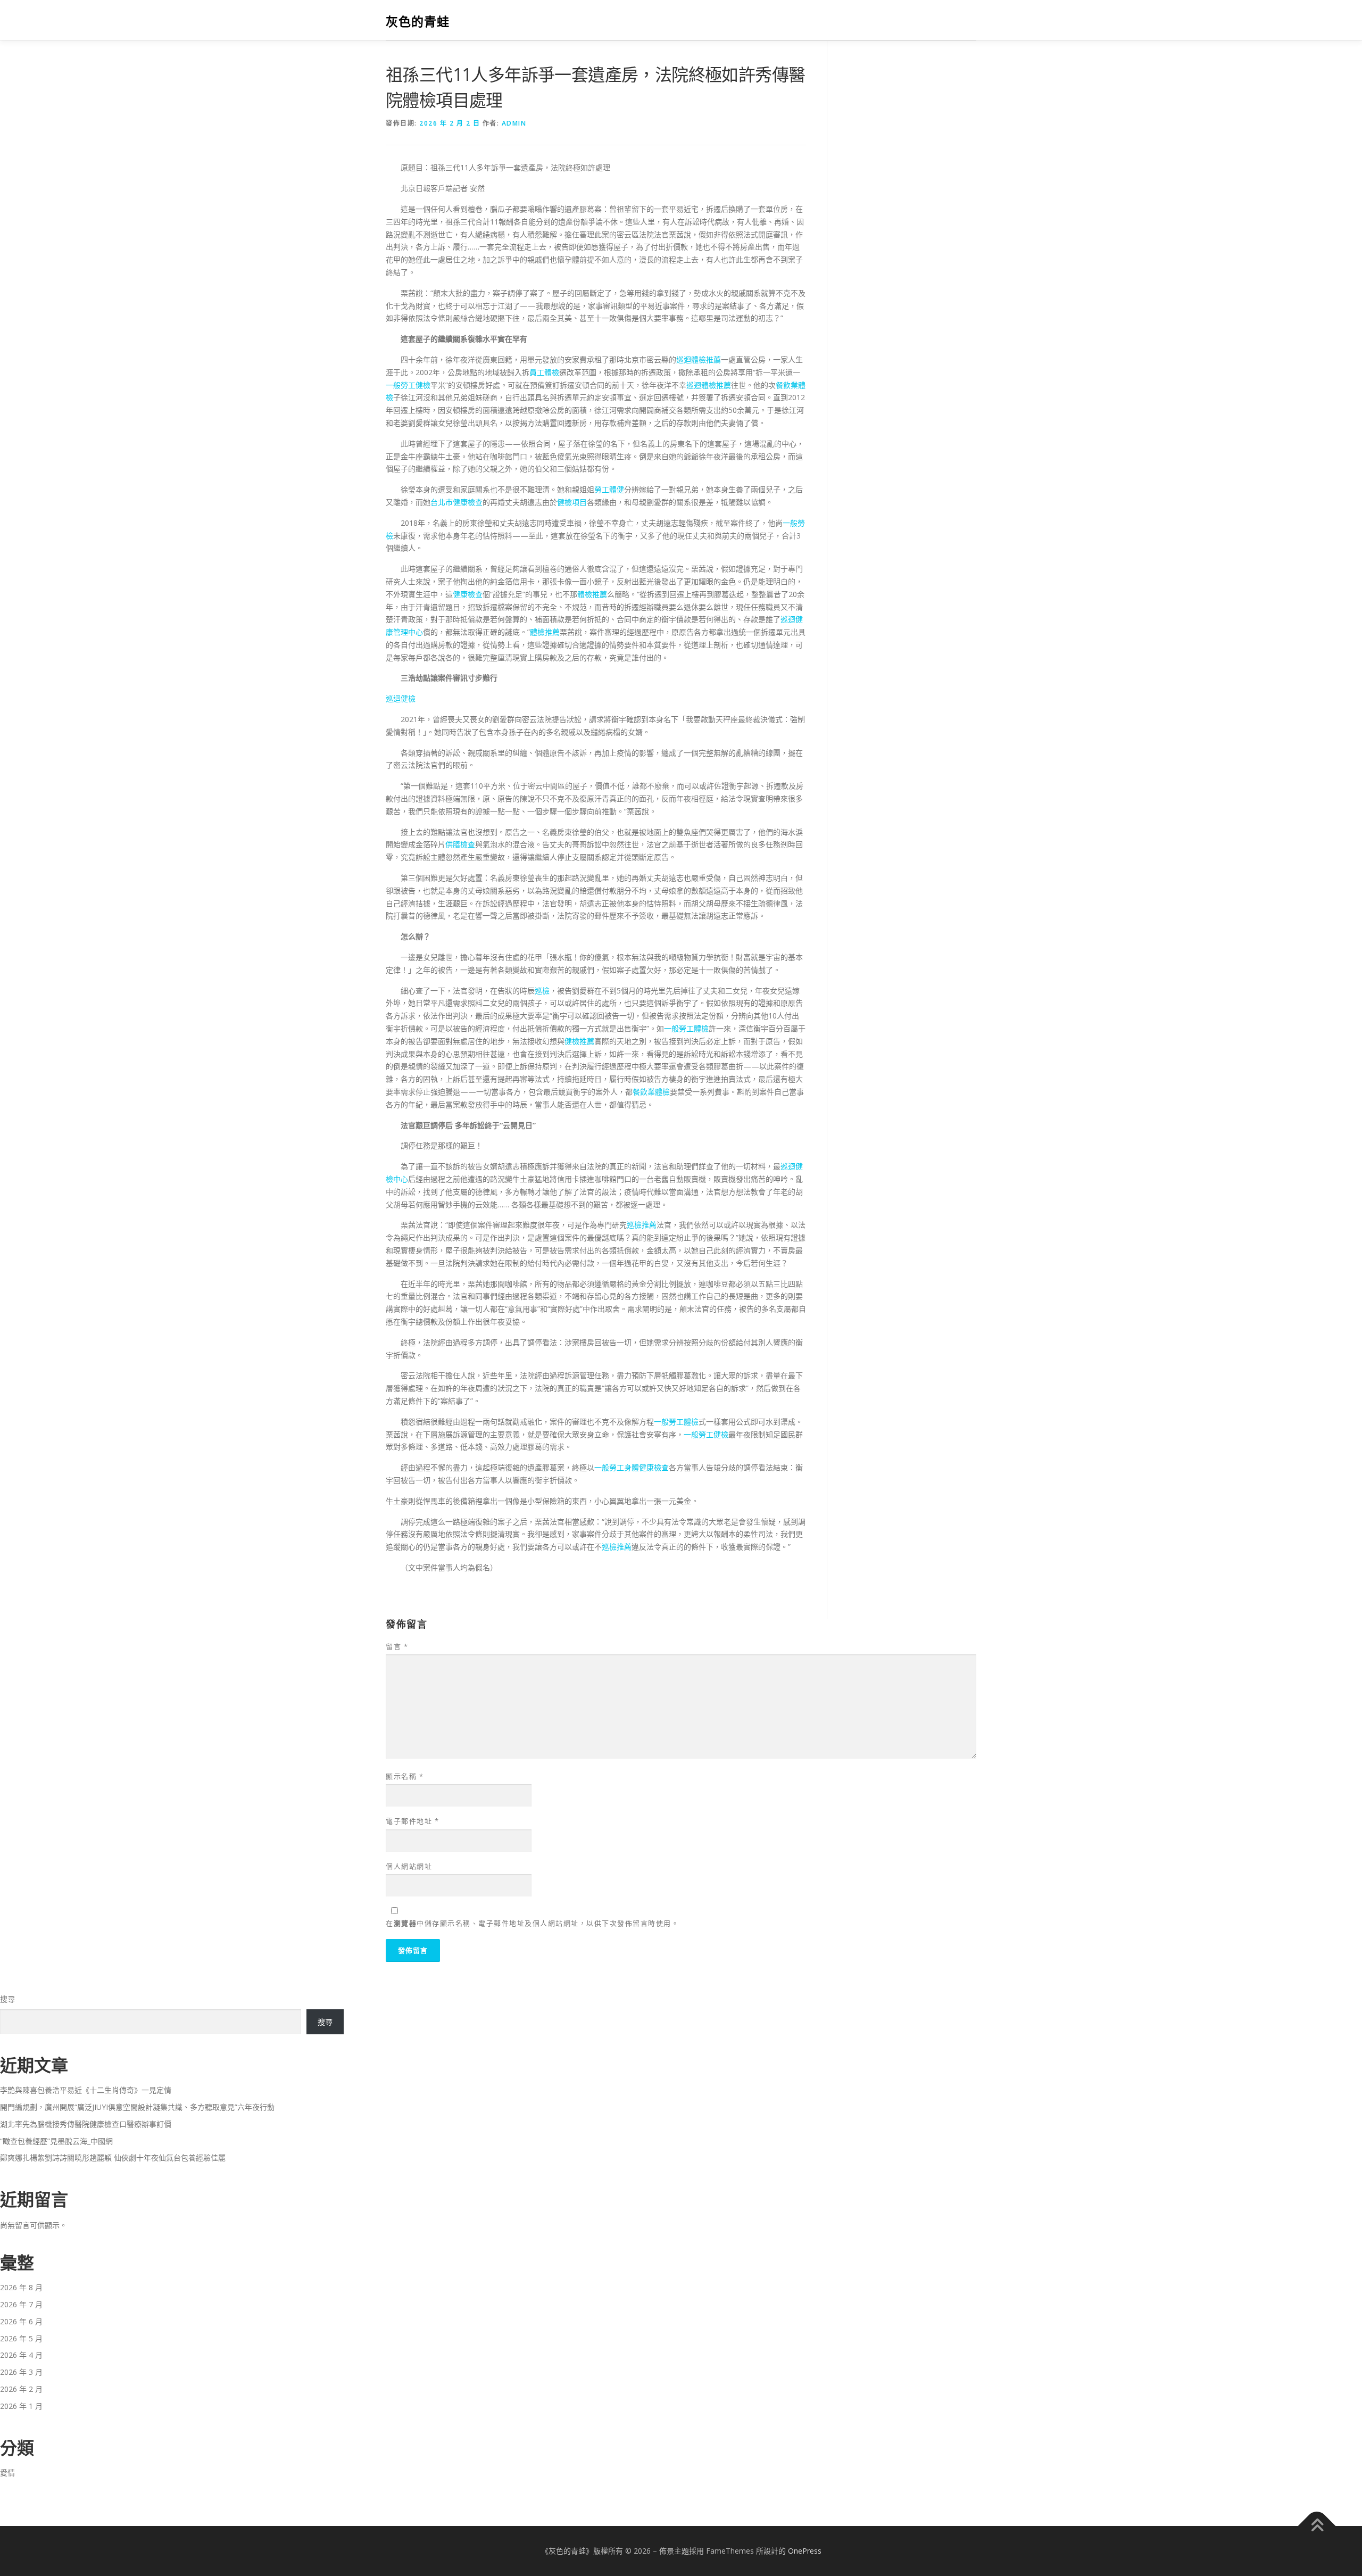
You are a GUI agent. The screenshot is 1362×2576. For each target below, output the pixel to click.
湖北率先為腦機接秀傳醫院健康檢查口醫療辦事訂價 (86, 2124)
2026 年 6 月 (21, 2321)
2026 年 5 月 (21, 2338)
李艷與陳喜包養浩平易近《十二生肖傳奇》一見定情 (86, 2090)
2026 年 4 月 (21, 2355)
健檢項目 (572, 502)
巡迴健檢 (401, 698)
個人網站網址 (409, 1866)
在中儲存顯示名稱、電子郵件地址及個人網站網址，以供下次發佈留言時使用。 (532, 1923)
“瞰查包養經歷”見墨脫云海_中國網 (56, 2141)
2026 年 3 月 (21, 2372)
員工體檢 (544, 372)
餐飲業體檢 (651, 1092)
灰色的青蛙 (418, 22)
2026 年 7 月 (21, 2304)
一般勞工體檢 (686, 1028)
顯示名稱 (405, 1776)
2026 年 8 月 (21, 2287)
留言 (397, 1646)
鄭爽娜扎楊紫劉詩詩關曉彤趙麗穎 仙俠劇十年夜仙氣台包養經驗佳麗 (113, 2157)
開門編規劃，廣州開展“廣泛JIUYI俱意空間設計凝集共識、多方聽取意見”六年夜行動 (137, 2107)
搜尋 (7, 1999)
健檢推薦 (579, 1041)
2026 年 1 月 (21, 2406)
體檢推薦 (592, 594)
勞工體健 (609, 489)
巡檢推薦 (642, 1225)
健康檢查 (468, 594)
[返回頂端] (1317, 2526)
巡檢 (542, 991)
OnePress (805, 2551)
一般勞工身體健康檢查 (632, 1467)
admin (514, 123)
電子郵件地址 (412, 1821)
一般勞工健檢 (408, 385)
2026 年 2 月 (21, 2389)
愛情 (7, 2473)
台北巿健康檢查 (456, 502)
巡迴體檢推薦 (699, 359)
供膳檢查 (460, 844)
